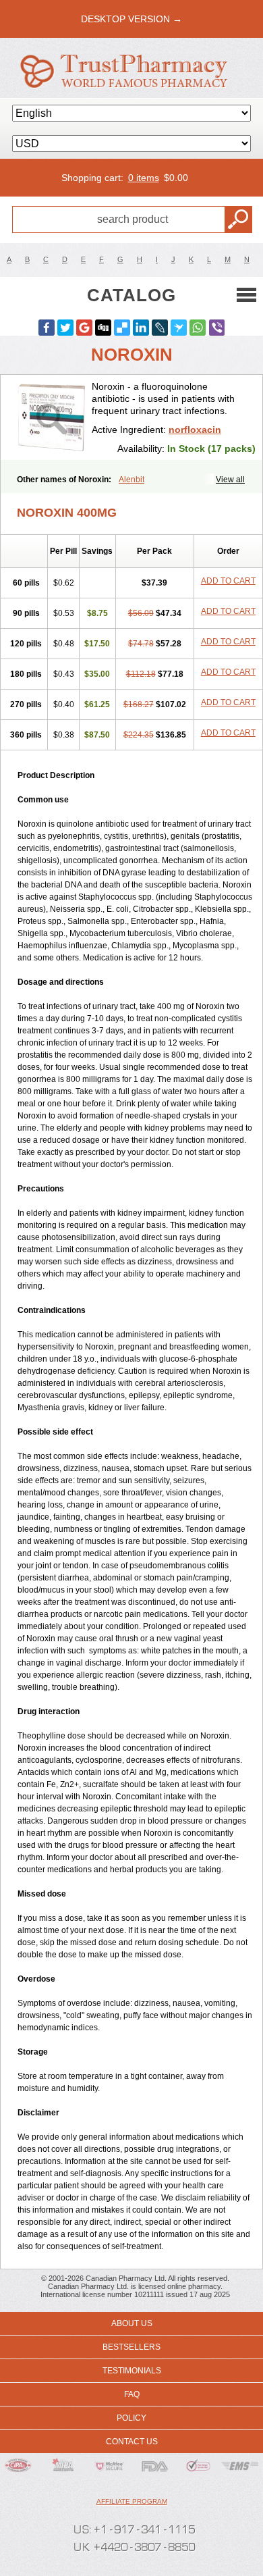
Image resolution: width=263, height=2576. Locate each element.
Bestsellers (131, 2347)
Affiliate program (132, 2501)
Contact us (132, 2442)
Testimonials (132, 2371)
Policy (131, 2418)
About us (132, 2323)
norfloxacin (195, 430)
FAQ (132, 2394)
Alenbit (131, 480)
